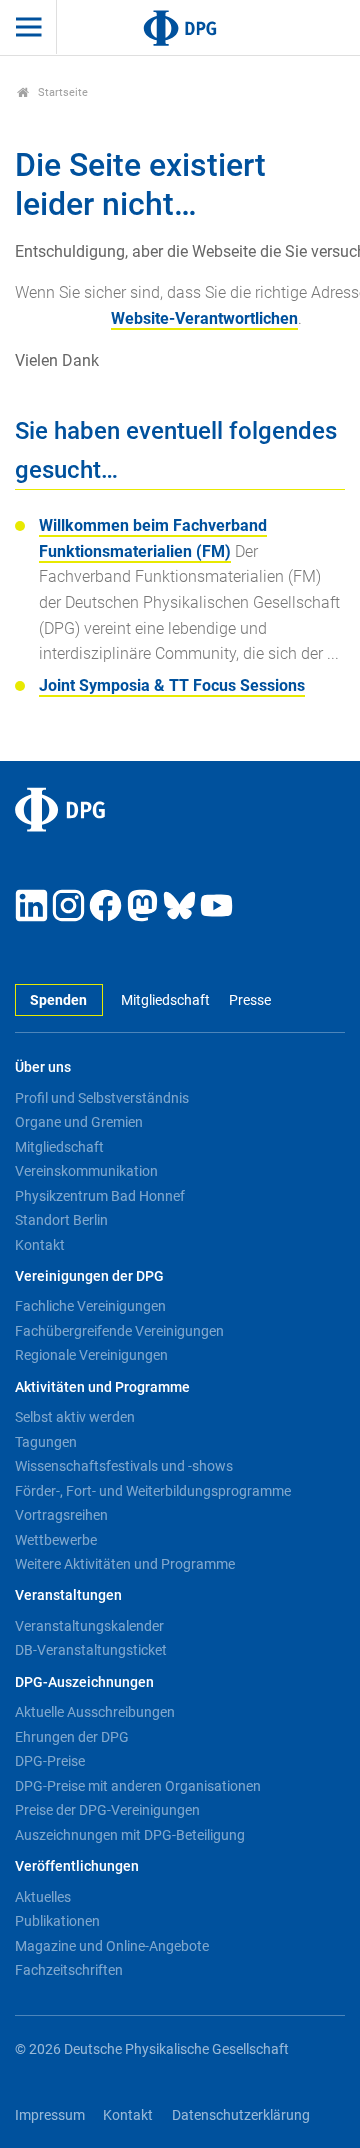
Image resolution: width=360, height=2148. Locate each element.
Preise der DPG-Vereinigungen (107, 1810)
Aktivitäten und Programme (102, 1387)
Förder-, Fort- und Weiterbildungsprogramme (153, 1491)
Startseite (61, 92)
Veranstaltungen (68, 1595)
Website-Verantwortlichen (204, 318)
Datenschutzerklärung (241, 2115)
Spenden (58, 1000)
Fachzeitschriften (69, 1970)
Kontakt (40, 1245)
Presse (249, 1000)
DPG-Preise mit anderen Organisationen (138, 1786)
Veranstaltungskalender (89, 1626)
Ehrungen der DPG (72, 1737)
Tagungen (46, 1442)
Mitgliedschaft (165, 1000)
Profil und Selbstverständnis (102, 1098)
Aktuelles (43, 1897)
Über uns (43, 1067)
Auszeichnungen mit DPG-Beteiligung (130, 1835)
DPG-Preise (50, 1761)
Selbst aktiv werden (75, 1417)
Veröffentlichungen (77, 1866)
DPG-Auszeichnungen (84, 1682)
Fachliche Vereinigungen (90, 1306)
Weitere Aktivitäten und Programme (125, 1564)
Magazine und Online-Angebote (112, 1946)
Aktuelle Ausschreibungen (95, 1712)
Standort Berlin (61, 1220)
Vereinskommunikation (86, 1171)
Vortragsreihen (61, 1515)
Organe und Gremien (79, 1122)
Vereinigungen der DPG (89, 1276)
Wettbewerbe (56, 1540)
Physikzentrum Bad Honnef (100, 1196)
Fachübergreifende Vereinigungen (119, 1331)
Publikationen (57, 1921)
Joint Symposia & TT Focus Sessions (172, 685)
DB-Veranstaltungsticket (91, 1650)
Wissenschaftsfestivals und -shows (124, 1466)
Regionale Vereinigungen (91, 1355)
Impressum (50, 2115)
